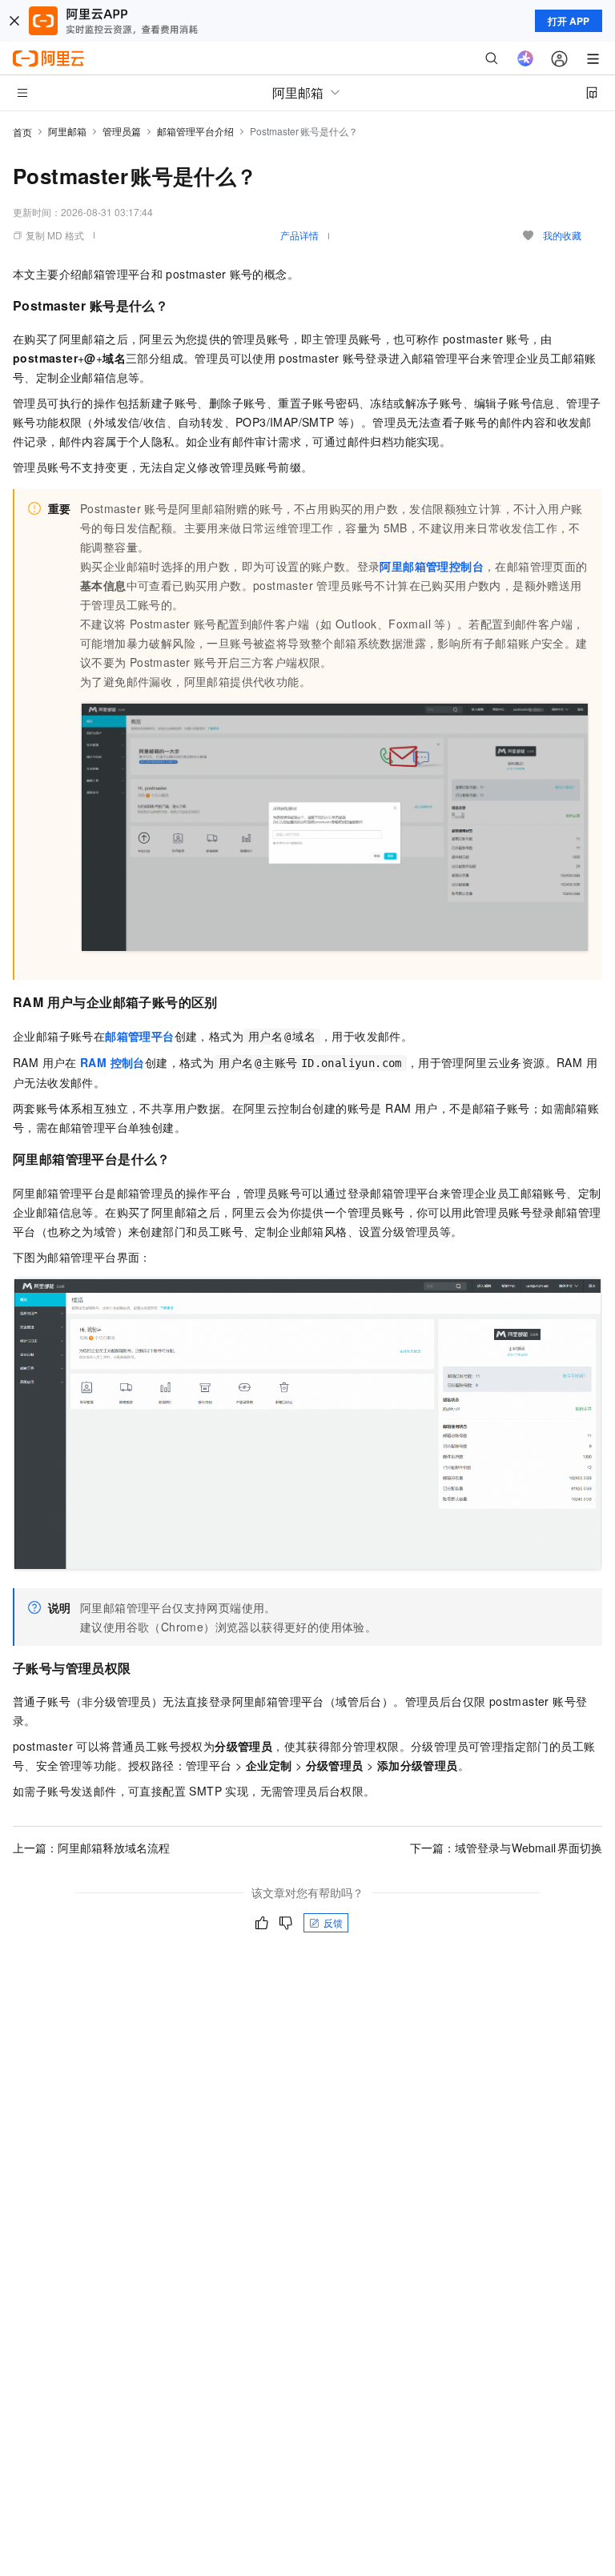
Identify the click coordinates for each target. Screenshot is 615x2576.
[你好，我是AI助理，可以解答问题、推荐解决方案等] (525, 58)
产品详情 (299, 235)
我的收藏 (562, 235)
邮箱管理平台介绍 (195, 131)
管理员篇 (122, 131)
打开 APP (569, 21)
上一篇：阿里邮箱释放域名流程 (91, 1848)
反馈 (333, 1922)
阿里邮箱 (67, 131)
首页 (22, 132)
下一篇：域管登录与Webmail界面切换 (506, 1848)
